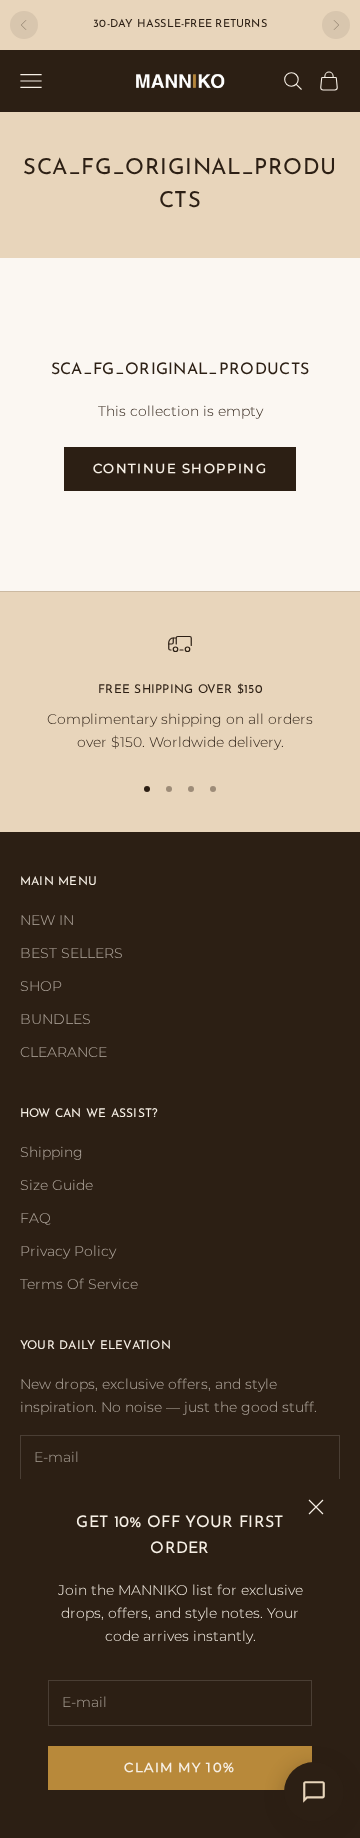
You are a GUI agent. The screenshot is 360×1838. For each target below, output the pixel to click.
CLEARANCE (63, 1052)
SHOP (41, 986)
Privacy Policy (68, 1251)
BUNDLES (55, 1019)
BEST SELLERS (71, 953)
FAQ (35, 1218)
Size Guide (56, 1185)
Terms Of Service (79, 1284)
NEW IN (47, 920)
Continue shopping (180, 468)
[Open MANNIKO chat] (314, 1792)
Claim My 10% (180, 1767)
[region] (180, 693)
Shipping (51, 1152)
